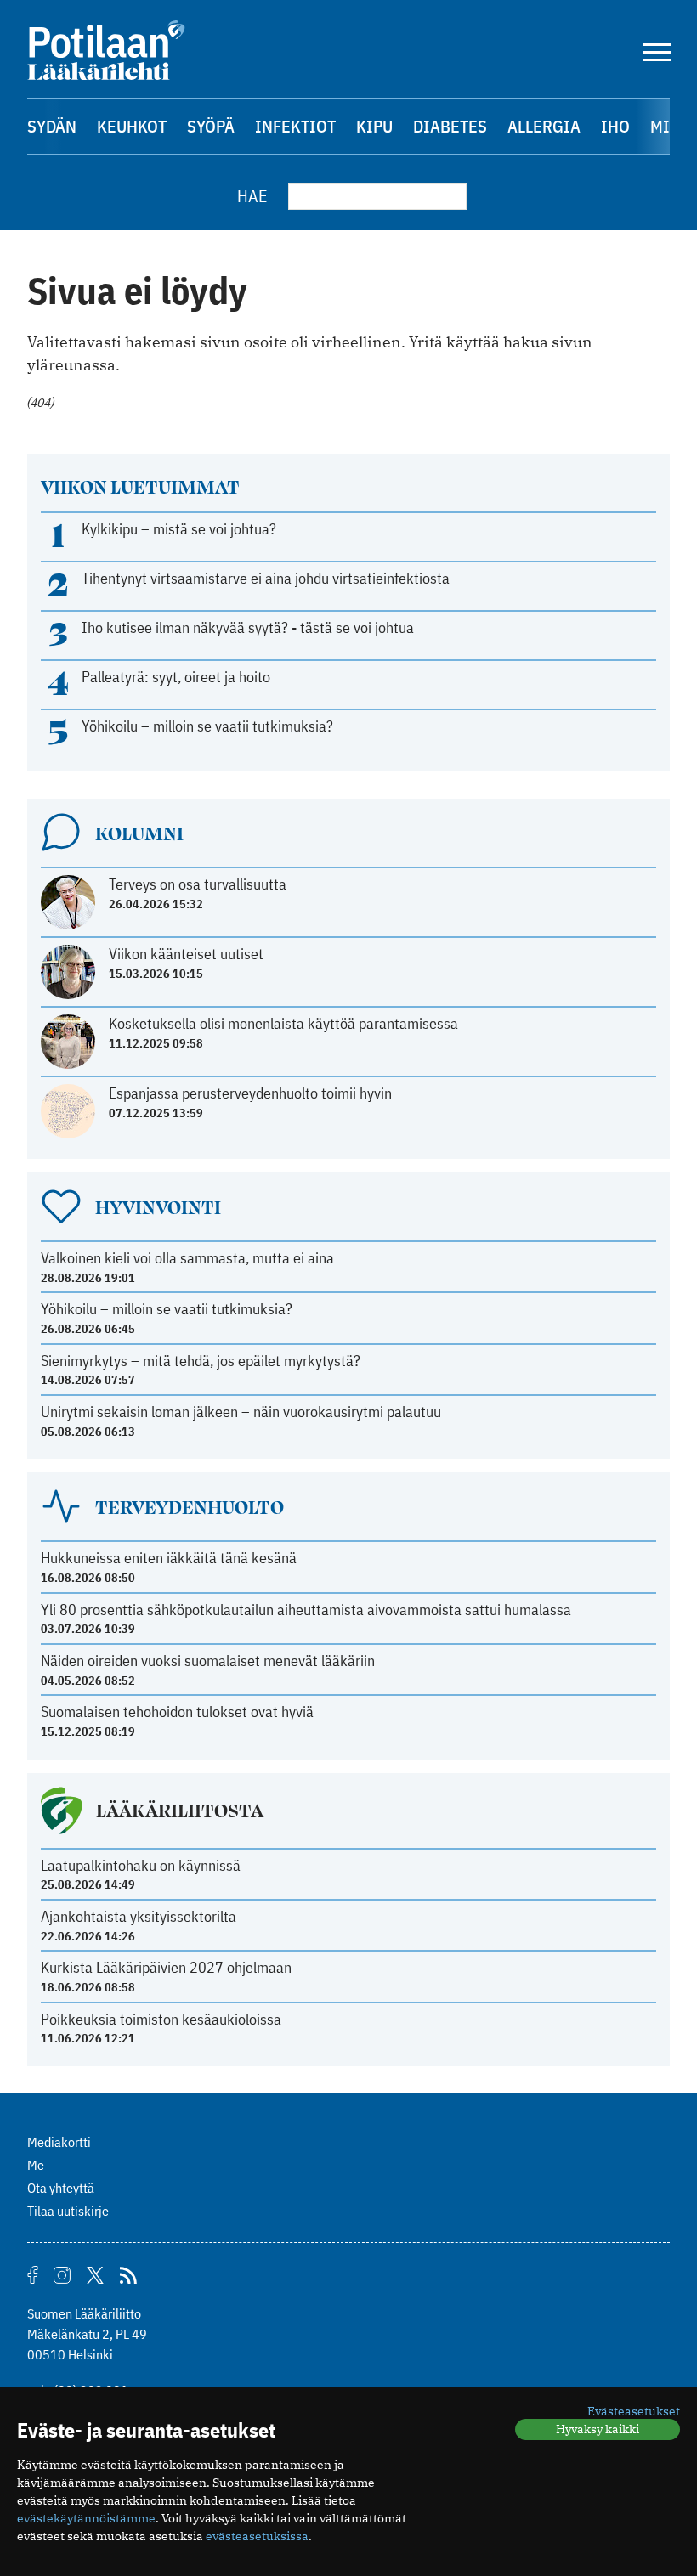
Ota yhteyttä (61, 2188)
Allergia (544, 126)
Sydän (52, 126)
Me (36, 2165)
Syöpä (211, 126)
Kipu (374, 126)
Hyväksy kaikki (598, 2429)
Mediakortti (59, 2142)
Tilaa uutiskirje (68, 2211)
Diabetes (450, 126)
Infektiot (295, 126)
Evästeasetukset (634, 2411)
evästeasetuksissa (257, 2536)
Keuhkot (132, 126)
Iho (615, 126)
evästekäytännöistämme (86, 2518)
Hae (252, 196)
